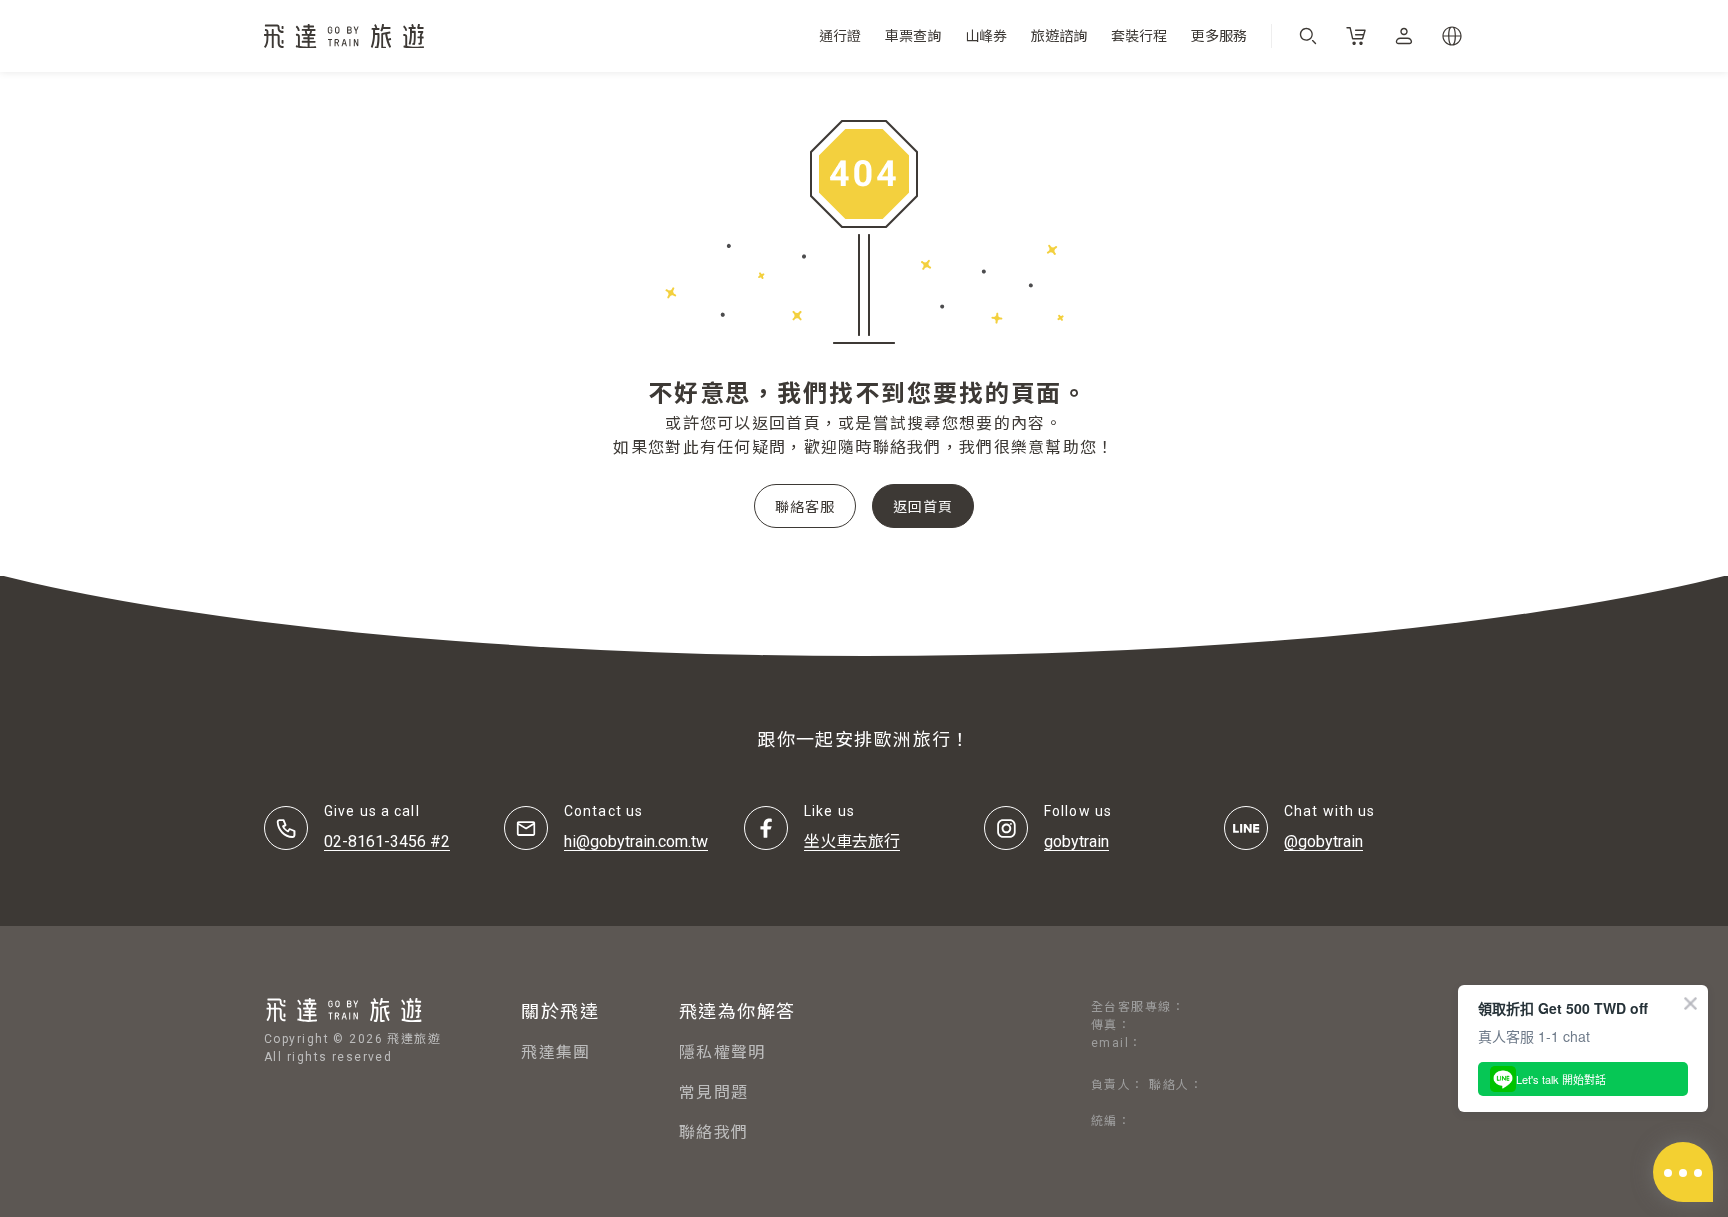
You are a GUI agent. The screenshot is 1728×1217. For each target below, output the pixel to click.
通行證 (840, 36)
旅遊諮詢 (1059, 36)
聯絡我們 (713, 1132)
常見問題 (713, 1092)
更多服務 (1219, 36)
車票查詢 (913, 36)
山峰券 (986, 36)
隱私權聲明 (722, 1052)
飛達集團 (555, 1052)
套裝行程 (1139, 36)
